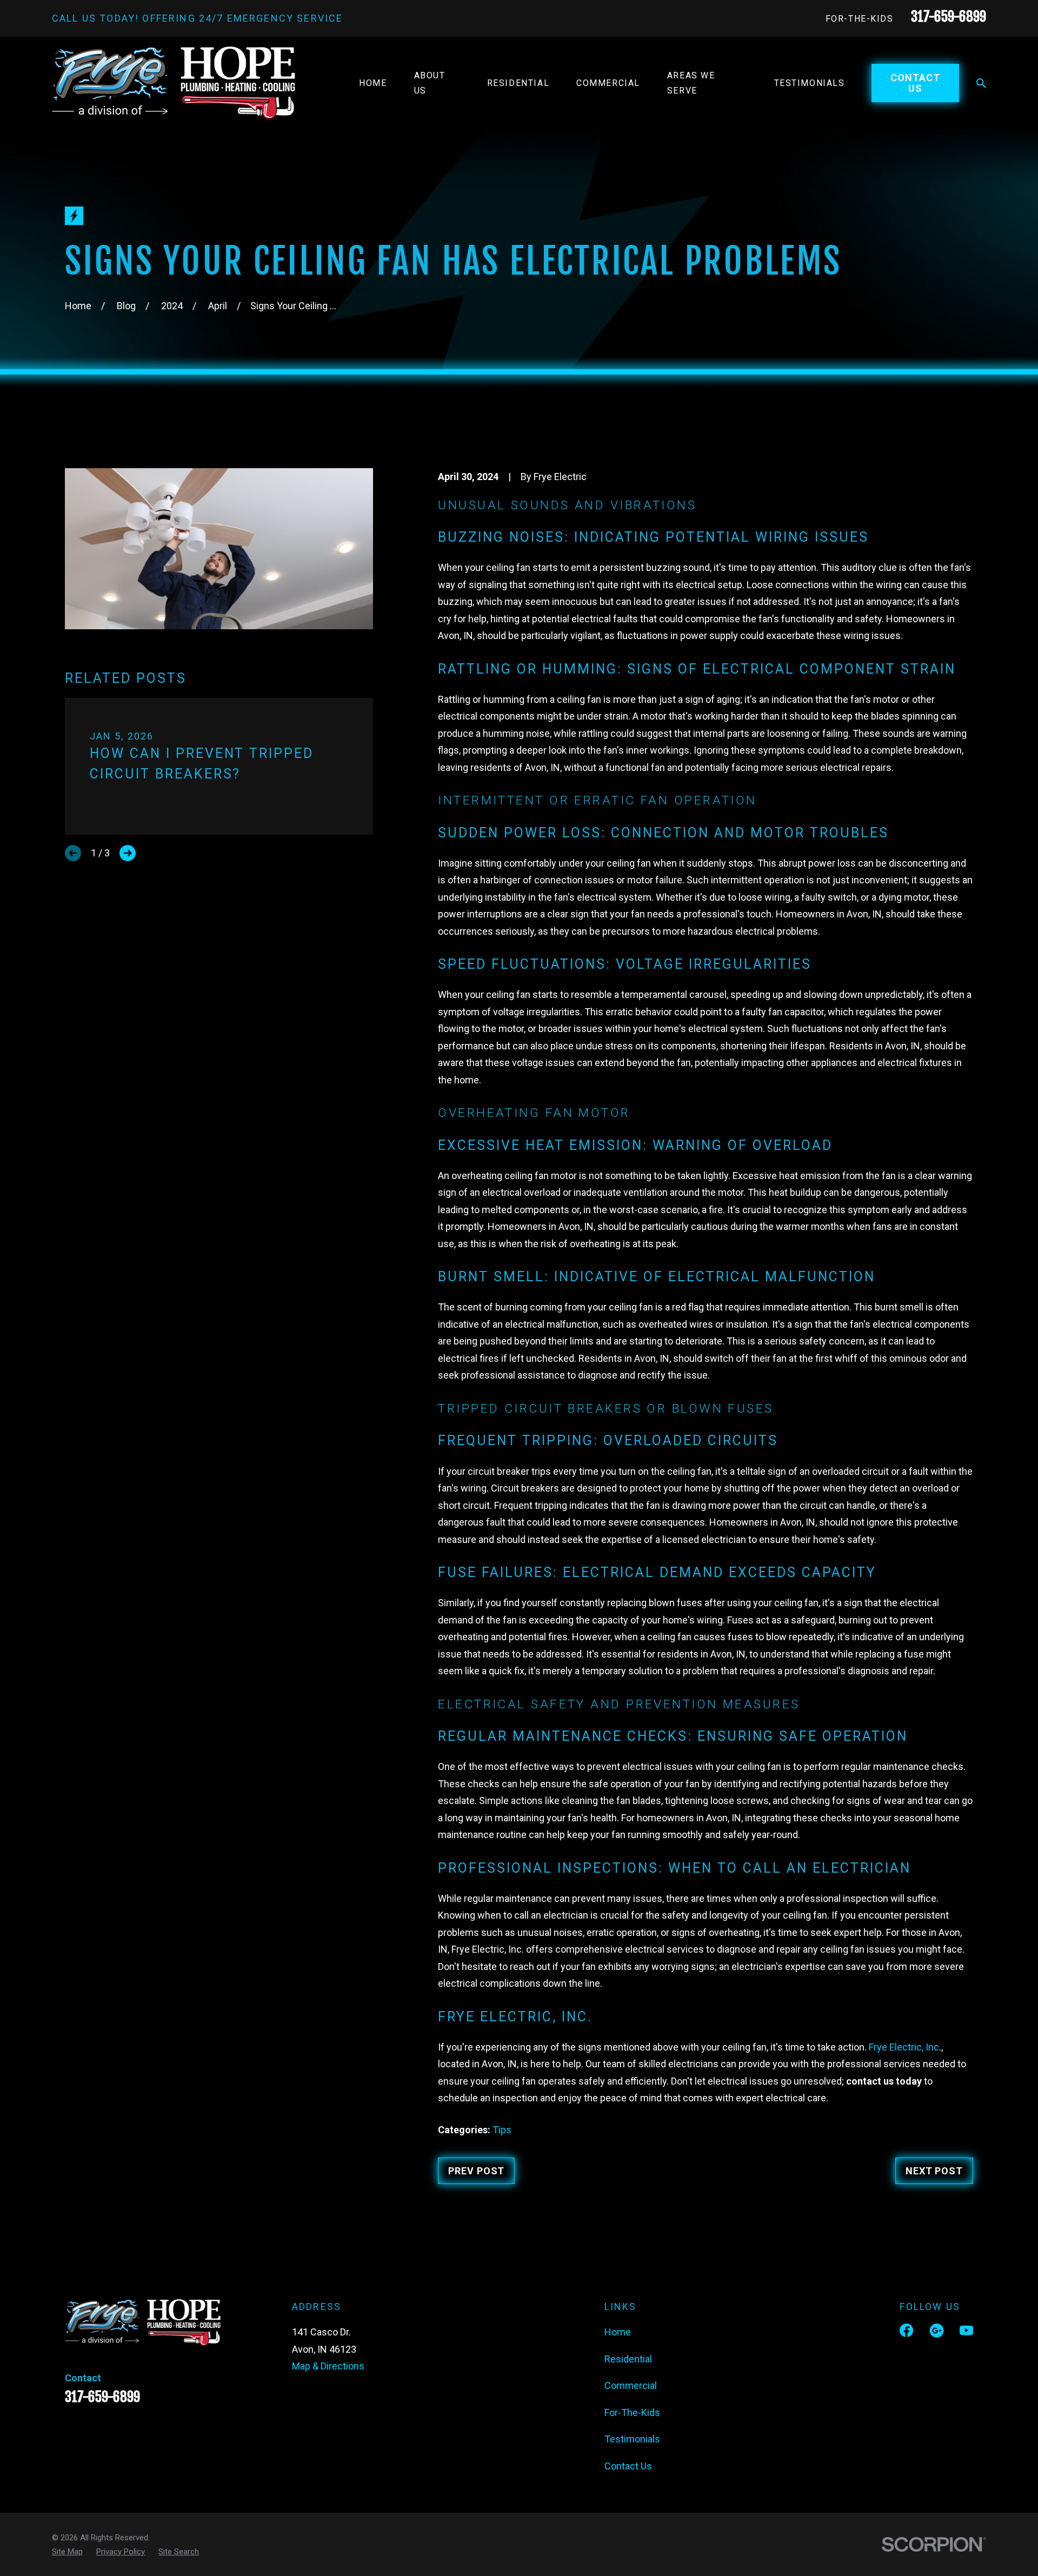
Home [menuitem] (373, 83)
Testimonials (632, 2439)
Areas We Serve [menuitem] (691, 83)
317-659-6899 (949, 16)
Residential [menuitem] (518, 83)
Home (618, 2332)
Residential (628, 2359)
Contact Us (915, 83)
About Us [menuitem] (430, 83)
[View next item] (128, 853)
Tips (502, 2130)
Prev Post (476, 2171)
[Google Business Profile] (937, 2330)
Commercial (631, 2385)
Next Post (934, 2171)
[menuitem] (67, 2552)
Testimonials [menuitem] (810, 83)
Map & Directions (328, 2366)
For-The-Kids (860, 19)
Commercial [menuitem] (608, 83)
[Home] (174, 83)
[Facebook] (906, 2330)
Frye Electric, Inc (904, 2047)
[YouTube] (966, 2330)
